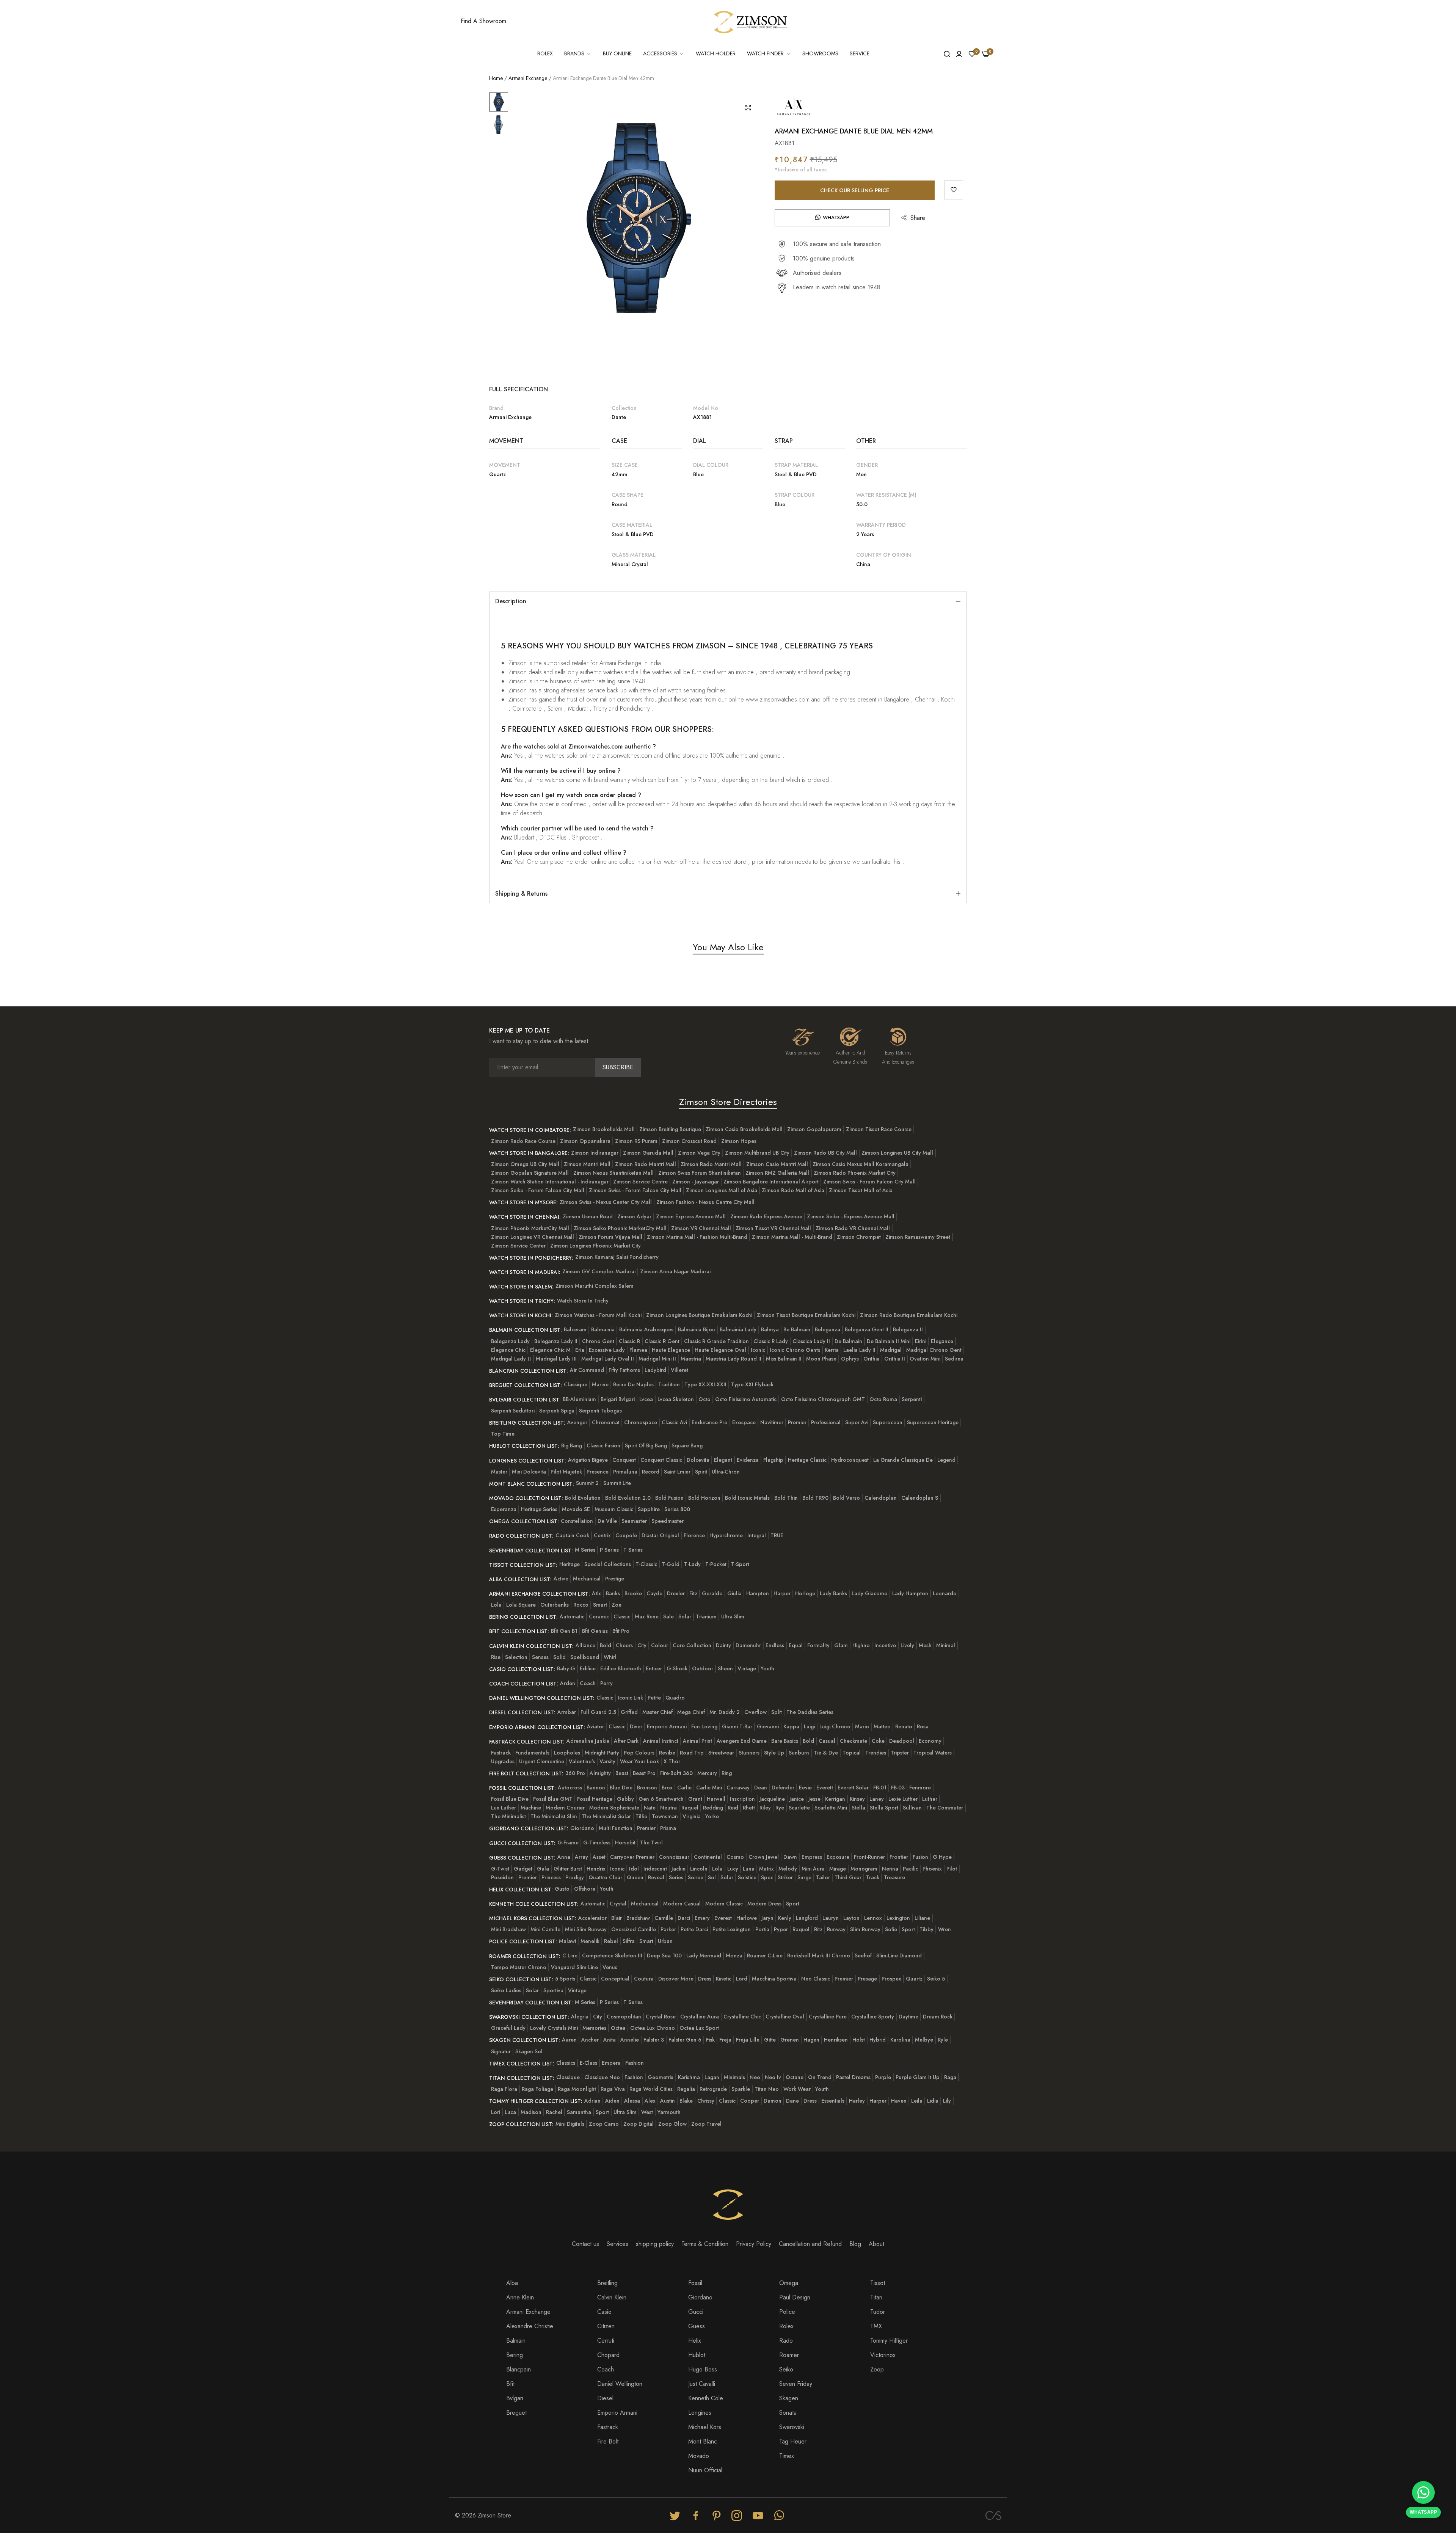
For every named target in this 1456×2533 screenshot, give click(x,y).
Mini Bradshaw (508, 1929)
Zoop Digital (639, 2124)
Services (617, 2244)
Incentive (885, 1645)
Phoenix (932, 1869)
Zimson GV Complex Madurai (599, 1271)
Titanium (706, 1616)
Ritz (818, 1929)
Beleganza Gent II (867, 1329)
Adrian (592, 2101)
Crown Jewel (764, 1857)
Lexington (898, 1918)
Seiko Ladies (506, 1990)
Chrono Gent (598, 1341)
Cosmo (735, 1857)
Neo (755, 2077)
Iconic (758, 1350)
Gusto (562, 1889)
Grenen (790, 2040)
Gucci (696, 2312)
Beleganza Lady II (556, 1341)
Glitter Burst (568, 1869)
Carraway (738, 1788)
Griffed (629, 1712)
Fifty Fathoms (624, 1370)
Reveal (656, 1877)
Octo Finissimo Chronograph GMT (823, 1399)
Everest (723, 1918)
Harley (857, 2101)
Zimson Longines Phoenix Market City (595, 1246)
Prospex (891, 1979)
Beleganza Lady (510, 1341)
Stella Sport (884, 1808)
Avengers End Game (742, 1741)
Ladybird (655, 1370)
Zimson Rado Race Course (523, 1141)
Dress (705, 1979)
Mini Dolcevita (529, 1472)
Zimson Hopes (739, 1141)
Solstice (747, 1877)
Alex (650, 2101)
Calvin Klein (612, 2297)
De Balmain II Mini (889, 1341)
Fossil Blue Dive (510, 1799)
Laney (877, 1799)
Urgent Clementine (542, 1761)
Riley (765, 1808)
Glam (841, 1645)
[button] (954, 190)
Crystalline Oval (785, 2017)
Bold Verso (846, 1498)
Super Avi (857, 1422)
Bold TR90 (815, 1498)
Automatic (572, 1616)
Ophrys (850, 1359)
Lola (496, 1605)
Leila (917, 2101)
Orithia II (895, 1359)
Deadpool (902, 1741)
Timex (787, 2456)
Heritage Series (539, 1509)
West (647, 2112)
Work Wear (797, 2089)
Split (777, 1712)
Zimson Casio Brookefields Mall (744, 1129)
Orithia (872, 1359)
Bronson (647, 1788)
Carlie (684, 1788)
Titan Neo (767, 2089)
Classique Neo (602, 2077)
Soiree (696, 1877)
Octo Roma (883, 1399)
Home (496, 78)
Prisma (668, 1828)
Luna (749, 1869)
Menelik (590, 1941)
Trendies (876, 1753)
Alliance (585, 1645)
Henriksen (836, 2040)
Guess (697, 2326)
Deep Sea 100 (664, 1955)
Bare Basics (785, 1741)
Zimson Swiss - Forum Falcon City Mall (869, 1182)
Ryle (943, 2040)
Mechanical (587, 1579)
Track (873, 1877)
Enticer (654, 1668)
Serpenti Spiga (557, 1411)
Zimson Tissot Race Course (879, 1129)
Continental (708, 1857)
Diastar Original (660, 1535)
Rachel (554, 2112)
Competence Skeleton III (612, 1955)
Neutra (668, 1808)
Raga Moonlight (577, 2089)
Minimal (946, 1645)
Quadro (675, 1698)
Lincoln (699, 1869)
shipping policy (655, 2244)
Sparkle (741, 2089)
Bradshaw (638, 1918)
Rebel (611, 1941)
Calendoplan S (920, 1498)
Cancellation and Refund (810, 2244)
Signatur (501, 2051)
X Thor (672, 1761)
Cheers (624, 1645)
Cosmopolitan (624, 2017)
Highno (861, 1645)
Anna (564, 1857)
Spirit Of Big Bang (646, 1445)
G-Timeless (597, 1842)
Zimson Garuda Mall (648, 1153)
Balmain (516, 2341)
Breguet (516, 2413)
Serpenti (912, 1399)
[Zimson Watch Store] (751, 21)
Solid (559, 1657)
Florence (694, 1535)
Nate (650, 1808)
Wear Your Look (639, 1761)
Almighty (600, 1773)
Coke (878, 1741)
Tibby (926, 1929)
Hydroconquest (850, 1460)
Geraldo (712, 1593)
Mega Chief (691, 1712)
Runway (836, 1929)
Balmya (770, 1329)
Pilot (952, 1869)
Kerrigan (835, 1799)
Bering (515, 2355)
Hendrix (596, 1869)
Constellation (577, 1521)
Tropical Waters (933, 1753)
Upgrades (503, 1761)
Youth (767, 1668)
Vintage (747, 1668)
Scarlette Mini (831, 1808)
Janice (797, 1799)
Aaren (569, 2040)
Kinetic (724, 1979)
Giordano (582, 1828)
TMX (876, 2326)
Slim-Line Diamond (899, 1955)
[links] (676, 2516)
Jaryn (767, 1918)
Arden (568, 1683)
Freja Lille (748, 2040)
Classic (622, 1616)
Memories (594, 2028)
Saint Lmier (677, 1472)
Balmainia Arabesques (646, 1329)
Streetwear (721, 1753)
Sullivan (912, 1808)
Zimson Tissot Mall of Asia (861, 1190)
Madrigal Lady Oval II (608, 1359)
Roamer (789, 2355)
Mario (862, 1726)
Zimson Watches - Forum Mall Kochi (598, 1315)
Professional (826, 1422)
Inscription (742, 1799)
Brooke (633, 1593)
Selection (516, 1657)
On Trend (820, 2077)
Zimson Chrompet (859, 1237)
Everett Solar (853, 1788)
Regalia (686, 2089)
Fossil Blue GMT (553, 1799)
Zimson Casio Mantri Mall (777, 1164)
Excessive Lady (607, 1350)
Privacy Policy (754, 2244)
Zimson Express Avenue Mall (691, 1216)
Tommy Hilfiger (889, 2341)
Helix (695, 2341)
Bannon (596, 1788)
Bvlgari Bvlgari (618, 1399)
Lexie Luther (903, 1799)
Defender (783, 1788)
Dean (761, 1788)
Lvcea (646, 1399)
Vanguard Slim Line (574, 1967)
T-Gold (671, 1564)
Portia (762, 1929)
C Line (570, 1955)
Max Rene (647, 1616)
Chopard (608, 2355)
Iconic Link (630, 1698)
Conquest (624, 1460)
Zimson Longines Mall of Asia (722, 1190)
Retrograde (713, 2089)
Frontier (899, 1857)
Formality (818, 1645)
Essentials (833, 2101)
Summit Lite (617, 1483)
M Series (585, 1550)
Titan (876, 2297)
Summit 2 (587, 1483)
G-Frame (568, 1842)
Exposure (838, 1857)
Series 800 (677, 1509)
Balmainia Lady (738, 1329)
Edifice (588, 1668)
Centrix (602, 1535)
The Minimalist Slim (554, 1816)
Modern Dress (764, 1904)
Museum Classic (614, 1509)
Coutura (644, 1979)
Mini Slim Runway (586, 1929)
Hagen (811, 2040)
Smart (600, 1605)
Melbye (924, 2040)
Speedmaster (668, 1521)
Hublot (697, 2355)
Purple (883, 2077)
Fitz (693, 1593)
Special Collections (608, 1564)
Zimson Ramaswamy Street (918, 1237)
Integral (757, 1535)
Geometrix (661, 2077)
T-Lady (692, 1564)
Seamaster (634, 1521)
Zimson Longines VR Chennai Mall (533, 1237)
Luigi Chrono (835, 1726)
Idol (634, 1869)
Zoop (877, 2369)
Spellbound (585, 1657)
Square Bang (687, 1445)
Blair (617, 1918)
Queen (635, 1877)
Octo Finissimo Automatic (746, 1399)
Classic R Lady (771, 1341)
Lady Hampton (910, 1593)
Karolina (900, 2040)
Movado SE (576, 1509)
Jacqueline (772, 1799)
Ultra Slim (733, 1616)
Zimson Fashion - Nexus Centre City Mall (705, 1202)
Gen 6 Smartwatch (661, 1799)
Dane (792, 2101)
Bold (606, 1645)
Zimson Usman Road (588, 1216)
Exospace (744, 1422)
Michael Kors (705, 2427)
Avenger (577, 1422)
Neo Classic (816, 1979)
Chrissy (706, 2101)
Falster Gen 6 (685, 2040)
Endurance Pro (710, 1422)
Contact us (585, 2244)
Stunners (749, 1753)
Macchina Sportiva (774, 1979)
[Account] (959, 53)
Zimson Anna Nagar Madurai (675, 1271)
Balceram (575, 1329)
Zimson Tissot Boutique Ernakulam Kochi (806, 1315)
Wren (945, 1929)
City (642, 1645)
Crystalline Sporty (873, 2017)
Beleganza (828, 1329)
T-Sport (740, 1564)
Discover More (676, 1979)
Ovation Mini (925, 1359)
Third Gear (848, 1877)
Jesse (814, 1799)
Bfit (510, 2384)
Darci (684, 1918)
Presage (867, 1979)
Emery (702, 1918)
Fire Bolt (608, 2441)
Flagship (773, 1460)
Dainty (723, 1645)
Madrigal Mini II (657, 1359)
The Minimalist (508, 1816)
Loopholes (567, 1753)
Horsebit (625, 1842)
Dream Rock (938, 2017)
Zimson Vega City (699, 1153)
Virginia (692, 1816)
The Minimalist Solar (606, 1816)
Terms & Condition (705, 2244)
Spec (767, 1877)
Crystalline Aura (700, 2017)
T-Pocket (716, 1564)
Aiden (612, 2101)
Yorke (712, 1816)
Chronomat (606, 1422)
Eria (580, 1350)
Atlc (597, 1593)
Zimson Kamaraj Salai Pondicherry (617, 1257)
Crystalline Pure (828, 2017)
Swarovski (792, 2427)
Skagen (789, 2398)
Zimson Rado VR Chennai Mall (853, 1228)
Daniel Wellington (620, 2384)
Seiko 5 (936, 1979)
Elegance (942, 1341)
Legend (946, 1460)
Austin (668, 2101)
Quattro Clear (605, 1877)
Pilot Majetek (566, 1472)
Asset (599, 1857)
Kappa (791, 1726)
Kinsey (857, 1799)
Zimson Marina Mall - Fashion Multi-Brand (697, 1237)
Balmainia (603, 1329)
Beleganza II (908, 1329)
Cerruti (606, 2341)
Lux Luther (504, 1808)
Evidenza (748, 1460)
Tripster (900, 1753)
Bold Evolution (583, 1498)
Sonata (788, 2413)
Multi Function (616, 1828)
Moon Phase (821, 1359)
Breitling (607, 2283)
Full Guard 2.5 (598, 1712)
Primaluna (625, 1472)
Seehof (863, 1955)
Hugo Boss (703, 2369)
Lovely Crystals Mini (554, 2028)
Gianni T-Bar (737, 1726)
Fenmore (920, 1788)
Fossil (695, 2283)
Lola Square (521, 1605)
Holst (859, 2040)
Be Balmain (797, 1329)
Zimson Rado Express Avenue (766, 1216)
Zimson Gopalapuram (814, 1129)
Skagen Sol (529, 2051)
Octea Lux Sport (699, 2028)
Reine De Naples (633, 1384)
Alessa (632, 2101)
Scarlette (799, 1808)
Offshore (585, 1889)
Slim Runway (865, 1929)
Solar (685, 1616)
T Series (633, 1550)
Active (561, 1579)
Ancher (590, 2040)
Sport (793, 1904)
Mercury (707, 1773)
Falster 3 (654, 2040)
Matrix (766, 1869)
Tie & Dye (826, 1753)
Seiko (786, 2369)
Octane (795, 2077)
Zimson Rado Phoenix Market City (855, 1173)
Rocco (581, 1605)
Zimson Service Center (518, 1246)
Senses (540, 1657)
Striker (785, 1877)
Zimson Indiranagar (595, 1153)
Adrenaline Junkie (588, 1741)
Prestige (615, 1579)
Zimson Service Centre (640, 1182)
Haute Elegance (671, 1350)
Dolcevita (698, 1460)
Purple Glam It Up (918, 2077)
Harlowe (747, 1918)
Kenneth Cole (706, 2398)
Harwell (716, 1799)
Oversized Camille (634, 1929)
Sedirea (954, 1359)
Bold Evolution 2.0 (628, 1498)
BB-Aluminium (579, 1399)
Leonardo (945, 1593)
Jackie (679, 1869)
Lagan (712, 2077)
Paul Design (795, 2297)
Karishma (689, 2077)
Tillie (641, 1816)
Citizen (606, 2326)
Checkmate (854, 1741)
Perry (606, 1683)
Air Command (587, 1370)
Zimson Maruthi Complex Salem (595, 1286)
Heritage (570, 1564)
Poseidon (502, 1877)
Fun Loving (704, 1726)
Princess (551, 1877)
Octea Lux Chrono (653, 2028)
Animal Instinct (661, 1741)
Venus (610, 1967)
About (876, 2244)
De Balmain (848, 1341)
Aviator (595, 1726)
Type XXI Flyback (752, 1384)
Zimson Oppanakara (585, 1141)
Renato (904, 1726)
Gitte (770, 2040)
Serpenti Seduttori (513, 1411)
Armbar (567, 1712)
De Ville (607, 1521)
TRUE (777, 1535)
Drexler (676, 1593)
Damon (773, 2101)
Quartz (914, 1979)
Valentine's (582, 1761)
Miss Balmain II (784, 1359)
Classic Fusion (603, 1445)
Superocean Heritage (933, 1422)
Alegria (580, 2017)
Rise (496, 1657)
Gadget (523, 1869)
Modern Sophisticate (614, 1808)
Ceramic (599, 1616)
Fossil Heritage (595, 1799)
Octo (704, 1399)
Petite (654, 1698)
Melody (788, 1869)
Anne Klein (520, 2297)
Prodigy (575, 1877)
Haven (899, 2101)
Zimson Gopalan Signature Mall (530, 1173)
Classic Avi (674, 1422)
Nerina (890, 1869)
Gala (543, 1869)
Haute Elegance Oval (720, 1350)
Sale (668, 1616)
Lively (907, 1645)
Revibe (667, 1753)
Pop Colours (639, 1753)
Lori (496, 2112)
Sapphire (649, 1509)
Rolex (786, 2326)
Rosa (923, 1726)
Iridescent (655, 1869)
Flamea (638, 1350)
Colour (660, 1645)
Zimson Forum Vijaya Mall (610, 1237)
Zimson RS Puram (636, 1141)
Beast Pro (644, 1773)
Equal (796, 1645)
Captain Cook (572, 1535)
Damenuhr (748, 1645)
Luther (930, 1799)
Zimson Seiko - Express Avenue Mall (851, 1216)
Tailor (823, 1877)
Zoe (617, 1605)
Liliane (922, 1918)
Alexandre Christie (530, 2326)
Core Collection (692, 1645)
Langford (807, 1918)
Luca (510, 2112)
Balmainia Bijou (697, 1329)
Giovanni (768, 1726)
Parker (668, 1929)
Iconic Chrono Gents (795, 1350)
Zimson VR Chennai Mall (701, 1228)
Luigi (809, 1726)
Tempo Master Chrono (519, 1967)
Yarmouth (669, 2112)
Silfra (629, 1941)
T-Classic (646, 1564)
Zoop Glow (672, 2124)
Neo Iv (773, 2077)
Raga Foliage (537, 2089)
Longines (700, 2413)
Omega (789, 2283)
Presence (598, 1472)
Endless (775, 1645)
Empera (611, 2063)
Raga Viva (613, 2089)
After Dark (626, 1741)
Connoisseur (674, 1857)
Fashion (635, 2063)
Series (676, 1877)
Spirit (701, 1472)
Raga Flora (504, 2089)
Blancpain (519, 2369)
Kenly (785, 1918)
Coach (588, 1683)
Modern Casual (682, 1904)
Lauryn (831, 1918)
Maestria (691, 1359)
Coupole (626, 1535)
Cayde (654, 1593)
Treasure (894, 1877)
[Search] (947, 53)
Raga (950, 2077)
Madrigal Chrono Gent (934, 1350)
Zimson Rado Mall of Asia (793, 1190)
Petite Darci (694, 1929)
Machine (531, 1808)
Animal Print (697, 1741)
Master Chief (657, 1712)
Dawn (790, 1857)
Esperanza (504, 1509)
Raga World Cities (651, 2089)
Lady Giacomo (870, 1593)
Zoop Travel (706, 2124)
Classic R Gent (662, 1341)
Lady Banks (833, 1593)
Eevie (805, 1788)
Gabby (625, 1799)
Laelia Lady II (859, 1350)
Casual (827, 1741)
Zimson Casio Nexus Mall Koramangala (861, 1164)
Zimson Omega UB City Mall (525, 1164)
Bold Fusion (669, 1498)
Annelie (630, 2040)
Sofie (891, 1929)
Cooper (750, 2101)
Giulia (734, 1593)
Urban (665, 1941)
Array (581, 1857)
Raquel (690, 1808)
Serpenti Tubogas (600, 1411)
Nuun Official (705, 2470)
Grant (695, 1799)
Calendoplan (881, 1498)
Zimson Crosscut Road (689, 1141)
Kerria (832, 1350)
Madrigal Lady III (556, 1359)
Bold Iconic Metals (747, 1498)
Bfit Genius (595, 1631)
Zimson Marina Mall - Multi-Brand (792, 1237)
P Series (609, 1550)
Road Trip (692, 1753)
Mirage (838, 1869)
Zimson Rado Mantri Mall (646, 1164)
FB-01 (880, 1788)
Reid (733, 1808)
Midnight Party (602, 1753)
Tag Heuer (793, 2441)
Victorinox (883, 2355)
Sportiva (553, 1990)
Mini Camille (545, 1929)
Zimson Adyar (634, 1216)
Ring (727, 1773)
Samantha (579, 2112)
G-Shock (677, 1668)
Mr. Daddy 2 (725, 1712)
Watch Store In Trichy (583, 1301)
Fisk (710, 2040)
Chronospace (641, 1422)
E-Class (588, 2063)
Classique (576, 1384)
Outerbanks (555, 1605)
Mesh (925, 1645)
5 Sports (565, 1979)
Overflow (755, 1712)
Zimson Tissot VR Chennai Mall (773, 1228)
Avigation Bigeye (588, 1460)
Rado (786, 2341)
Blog (855, 2244)
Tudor (878, 2312)
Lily (947, 2101)
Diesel (605, 2398)
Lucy (733, 1869)
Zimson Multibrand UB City (757, 1153)
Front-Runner (869, 1857)
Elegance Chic (508, 1350)
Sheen (725, 1668)
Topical (852, 1753)
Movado (699, 2456)
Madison (531, 2112)
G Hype (942, 1857)
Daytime (908, 2017)
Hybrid (878, 2040)
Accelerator (592, 1918)
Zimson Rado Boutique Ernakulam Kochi (909, 1315)
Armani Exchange (528, 78)
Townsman (665, 1816)
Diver (636, 1726)
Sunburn (799, 1753)
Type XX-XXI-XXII (705, 1384)
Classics (566, 2063)
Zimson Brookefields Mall (604, 1129)
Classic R (629, 1341)
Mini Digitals (570, 2124)
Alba (512, 2283)
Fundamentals (532, 1753)
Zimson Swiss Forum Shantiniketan (700, 1173)
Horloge (805, 1593)
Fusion (920, 1857)
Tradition (669, 1384)
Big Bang (572, 1445)
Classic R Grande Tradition (716, 1341)
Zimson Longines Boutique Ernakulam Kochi (699, 1315)
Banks (613, 1593)
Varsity (607, 1761)
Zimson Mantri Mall (587, 1164)
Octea (618, 2028)
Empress (812, 1857)
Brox (667, 1788)
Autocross (570, 1788)
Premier (797, 1422)
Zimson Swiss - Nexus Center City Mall (606, 1202)
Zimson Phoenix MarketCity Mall (530, 1228)
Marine (600, 1384)
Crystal (618, 1904)
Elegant (723, 1460)
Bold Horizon (704, 1498)
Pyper (781, 1929)
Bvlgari (515, 2398)
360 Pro (575, 1773)
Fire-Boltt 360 (676, 1773)
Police (787, 2312)
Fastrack (501, 1753)
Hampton (758, 1593)
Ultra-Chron (726, 1472)
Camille (664, 1918)
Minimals (734, 2077)
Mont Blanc (703, 2441)
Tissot (878, 2283)
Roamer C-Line (765, 1955)
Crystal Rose (661, 2017)
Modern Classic (724, 1904)
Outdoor (703, 1668)
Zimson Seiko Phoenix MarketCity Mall (620, 1228)
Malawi (567, 1941)
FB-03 (898, 1788)
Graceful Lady (508, 2028)
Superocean (888, 1422)
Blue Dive (621, 1788)
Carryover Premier (632, 1857)
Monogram (864, 1869)
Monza (734, 1955)
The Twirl (651, 1842)
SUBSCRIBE (618, 1067)
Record (651, 1472)
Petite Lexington (732, 1929)
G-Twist (500, 1869)
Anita (610, 2040)
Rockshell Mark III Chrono (819, 1955)
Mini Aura (813, 1869)
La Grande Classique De (903, 1460)
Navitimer (772, 1422)
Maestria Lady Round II (733, 1359)
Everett (825, 1788)
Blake (686, 2101)
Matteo (882, 1726)
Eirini (921, 1341)
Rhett (749, 1808)
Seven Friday (796, 2384)
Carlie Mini (709, 1788)
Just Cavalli (702, 2384)
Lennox (873, 1918)
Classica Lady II (811, 1341)
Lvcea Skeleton (676, 1399)
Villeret (679, 1370)
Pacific (910, 1869)
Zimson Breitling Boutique (670, 1129)
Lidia (933, 2101)
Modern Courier (565, 1808)
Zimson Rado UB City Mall (825, 1153)
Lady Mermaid (704, 1955)
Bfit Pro (621, 1631)
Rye (780, 1808)
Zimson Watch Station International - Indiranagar (550, 1182)
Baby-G (566, 1668)
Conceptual (615, 1979)
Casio (604, 2312)
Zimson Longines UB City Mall (897, 1153)
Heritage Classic (807, 1460)
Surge (804, 1877)
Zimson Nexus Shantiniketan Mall (613, 1173)
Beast (622, 1773)
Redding (713, 1808)
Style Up (774, 1753)
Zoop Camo (604, 2124)
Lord (742, 1979)
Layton (851, 1918)
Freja (725, 2040)
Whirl (610, 1657)
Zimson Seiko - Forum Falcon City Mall (538, 1190)
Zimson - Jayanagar (696, 1182)
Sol (712, 1877)
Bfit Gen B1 (564, 1631)
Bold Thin (786, 1498)
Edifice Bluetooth (621, 1668)
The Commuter (945, 1808)
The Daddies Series (810, 1712)
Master (499, 1472)
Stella (858, 1808)
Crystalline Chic (742, 2017)
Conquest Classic (661, 1460)
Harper (782, 1593)
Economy (930, 1741)
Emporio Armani (667, 1726)
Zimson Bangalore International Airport (771, 1182)
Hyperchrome (726, 1535)
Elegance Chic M (550, 1350)
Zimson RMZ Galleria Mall (777, 1173)
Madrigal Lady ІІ (511, 1359)
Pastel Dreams (853, 2077)
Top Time (503, 1434)
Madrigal (891, 1350)
